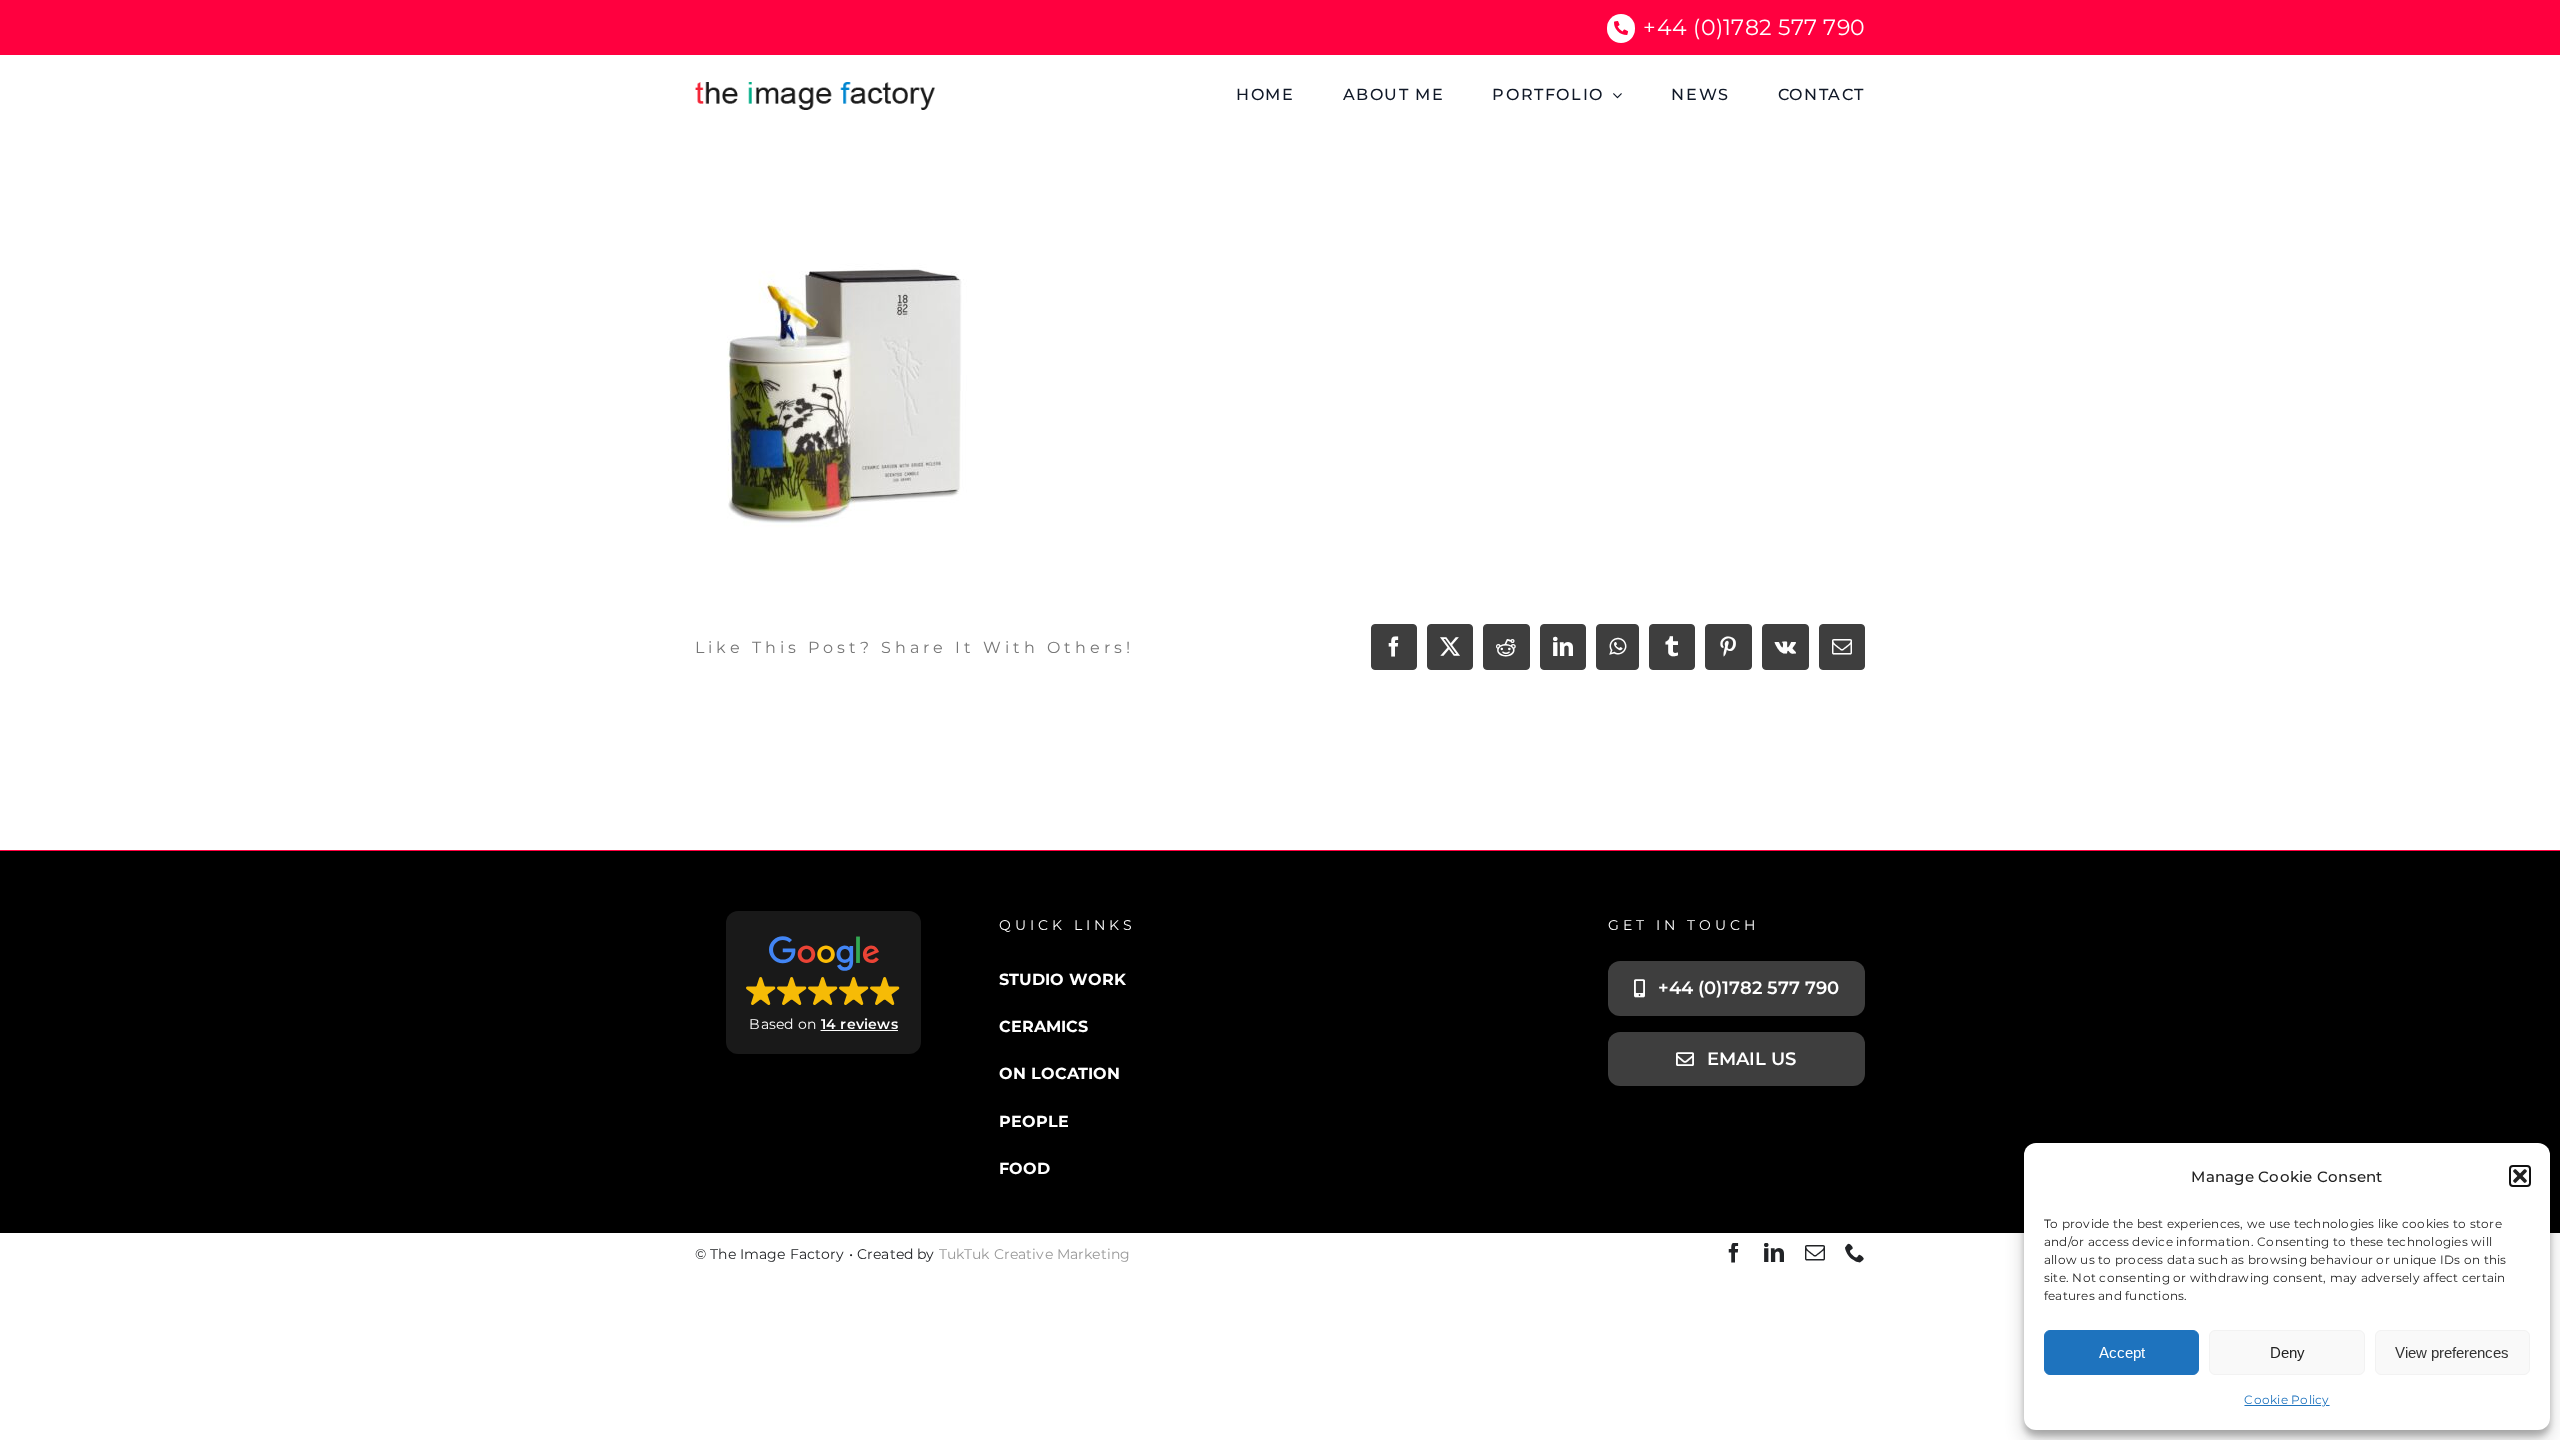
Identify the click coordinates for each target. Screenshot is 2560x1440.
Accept (2122, 1352)
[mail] (1815, 1253)
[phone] (1855, 1253)
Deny (2287, 1352)
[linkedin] (1774, 1253)
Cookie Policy (2286, 1399)
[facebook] (1734, 1253)
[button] (2520, 1176)
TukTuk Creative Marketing (1035, 1254)
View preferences (2452, 1352)
